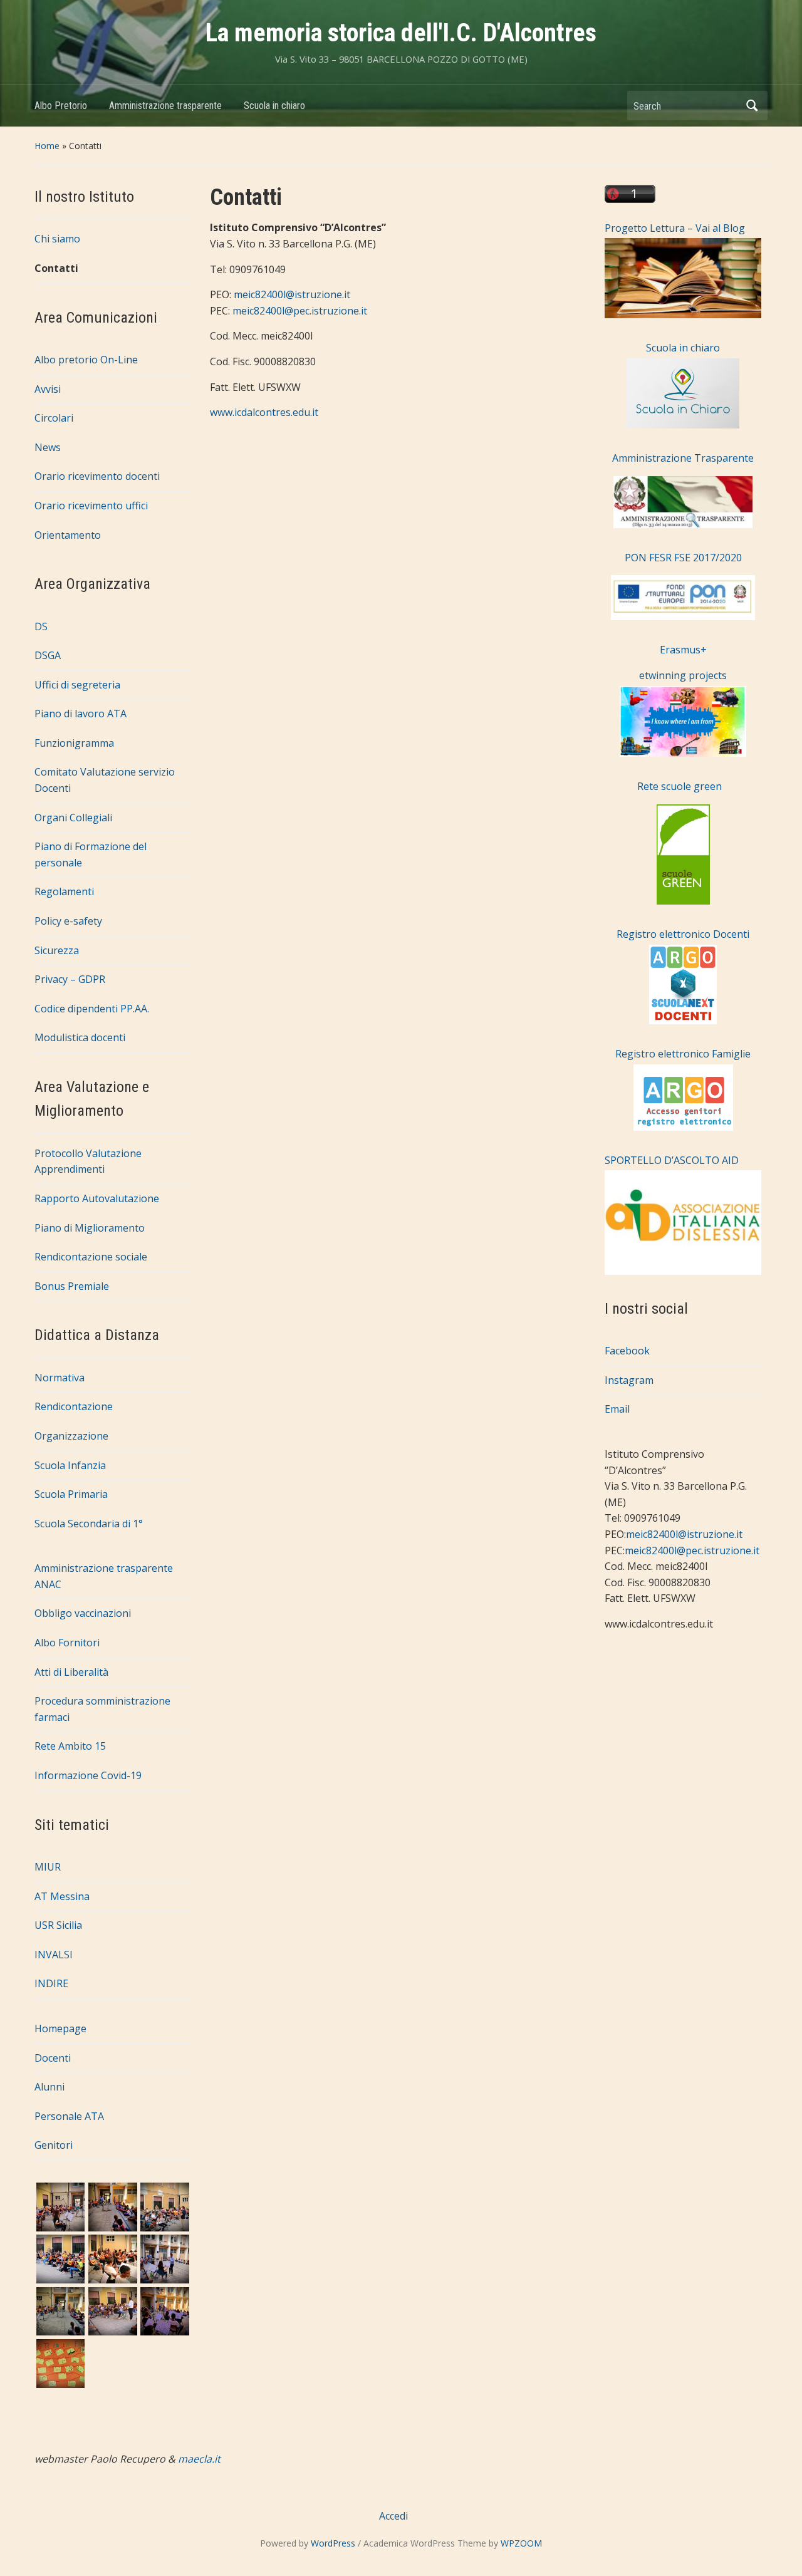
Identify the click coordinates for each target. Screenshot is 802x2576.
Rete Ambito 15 (70, 1746)
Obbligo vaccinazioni (83, 1613)
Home (47, 146)
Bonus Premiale (72, 1286)
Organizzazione (71, 1436)
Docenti (53, 2058)
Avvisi (48, 389)
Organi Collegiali (73, 818)
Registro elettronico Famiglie (683, 1054)
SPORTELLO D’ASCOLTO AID (672, 1160)
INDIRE (51, 1983)
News (48, 447)
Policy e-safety (68, 921)
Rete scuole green (663, 786)
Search (752, 106)
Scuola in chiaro (274, 106)
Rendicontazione (74, 1406)
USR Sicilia (58, 1925)
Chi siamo (57, 239)
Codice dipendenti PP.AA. (92, 1009)
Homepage (60, 2028)
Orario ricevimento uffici (91, 506)
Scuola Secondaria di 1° (89, 1524)
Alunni (49, 2087)
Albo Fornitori (67, 1643)
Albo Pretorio (61, 106)
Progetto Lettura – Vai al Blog (675, 228)
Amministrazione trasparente (165, 106)
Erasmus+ (683, 650)
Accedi (393, 2516)
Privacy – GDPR (70, 979)
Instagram (629, 1380)
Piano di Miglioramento (90, 1228)
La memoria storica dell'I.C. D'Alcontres (401, 33)
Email (617, 1409)
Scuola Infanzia (70, 1465)
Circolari (54, 418)
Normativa (60, 1378)
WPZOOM (521, 2543)
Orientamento (68, 535)
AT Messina (62, 1896)
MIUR (48, 1867)
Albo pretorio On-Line (86, 360)
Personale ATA (69, 2116)
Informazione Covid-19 (88, 1775)
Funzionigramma (74, 743)
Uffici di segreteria (77, 685)
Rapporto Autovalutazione (97, 1198)
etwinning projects (683, 675)
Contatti (56, 268)
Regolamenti (64, 891)
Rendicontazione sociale (91, 1257)
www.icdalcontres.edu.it (264, 412)
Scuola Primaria (71, 1494)
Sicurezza (57, 950)
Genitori (54, 2145)
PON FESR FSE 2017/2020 (683, 558)
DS (41, 626)
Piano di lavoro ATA (81, 714)
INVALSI (54, 1955)
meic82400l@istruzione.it (292, 294)
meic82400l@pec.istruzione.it (300, 311)
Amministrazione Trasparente (683, 458)
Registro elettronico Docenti (683, 934)
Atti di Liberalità (71, 1672)
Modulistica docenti (80, 1037)
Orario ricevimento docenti (97, 476)
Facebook (627, 1351)
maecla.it (199, 2459)
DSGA (48, 655)
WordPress (333, 2543)
